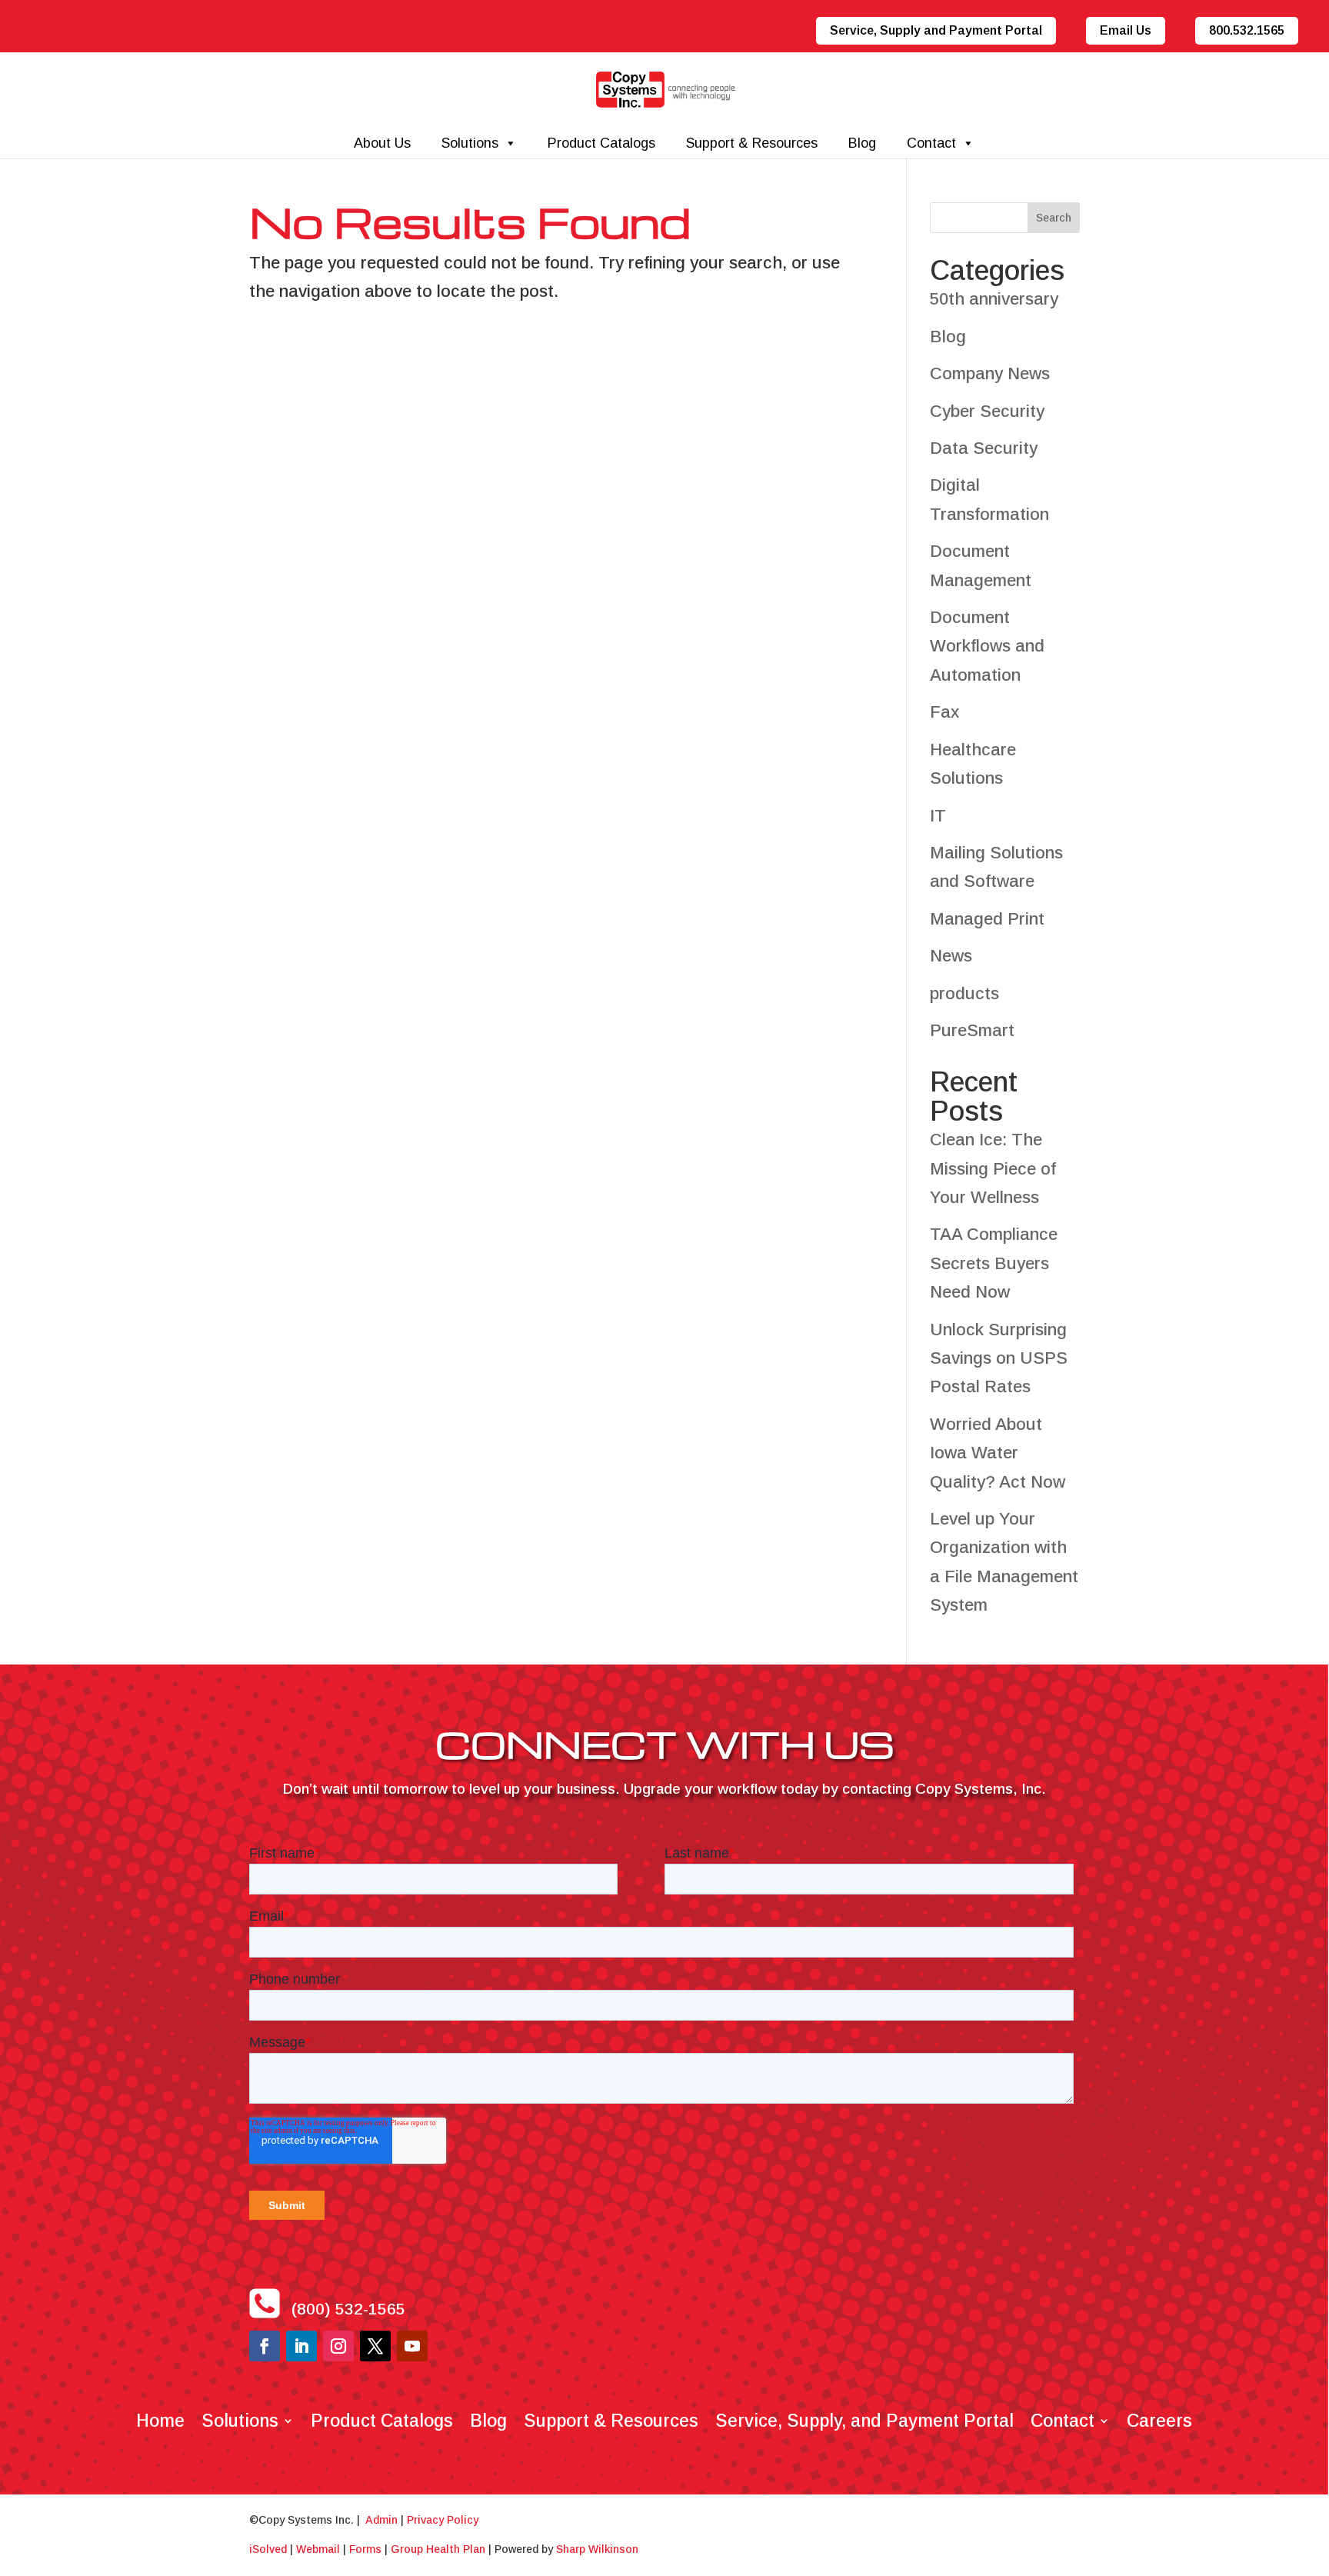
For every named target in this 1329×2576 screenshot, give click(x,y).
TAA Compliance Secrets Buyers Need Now (994, 1263)
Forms (365, 2549)
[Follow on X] (375, 2346)
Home (160, 2418)
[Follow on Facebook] (265, 2346)
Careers (1159, 2418)
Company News (990, 373)
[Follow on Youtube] (412, 2346)
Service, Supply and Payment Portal (936, 30)
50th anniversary (994, 299)
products (964, 993)
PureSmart (972, 1030)
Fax (944, 712)
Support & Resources (752, 143)
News (951, 956)
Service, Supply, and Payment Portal (864, 2418)
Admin (381, 2520)
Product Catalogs (601, 143)
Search (1054, 218)
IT (938, 816)
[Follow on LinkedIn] (301, 2346)
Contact (931, 143)
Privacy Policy (443, 2520)
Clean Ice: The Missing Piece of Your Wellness (993, 1168)
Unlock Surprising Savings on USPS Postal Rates (999, 1358)
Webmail (318, 2549)
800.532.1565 (1247, 30)
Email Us (1126, 30)
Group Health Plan (438, 2549)
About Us (382, 143)
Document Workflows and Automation (987, 646)
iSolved (268, 2549)
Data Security (984, 448)
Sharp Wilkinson (597, 2549)
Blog (862, 143)
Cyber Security (987, 411)
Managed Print (987, 919)
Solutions (470, 143)
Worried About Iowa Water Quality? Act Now (998, 1453)
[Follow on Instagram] (338, 2346)
